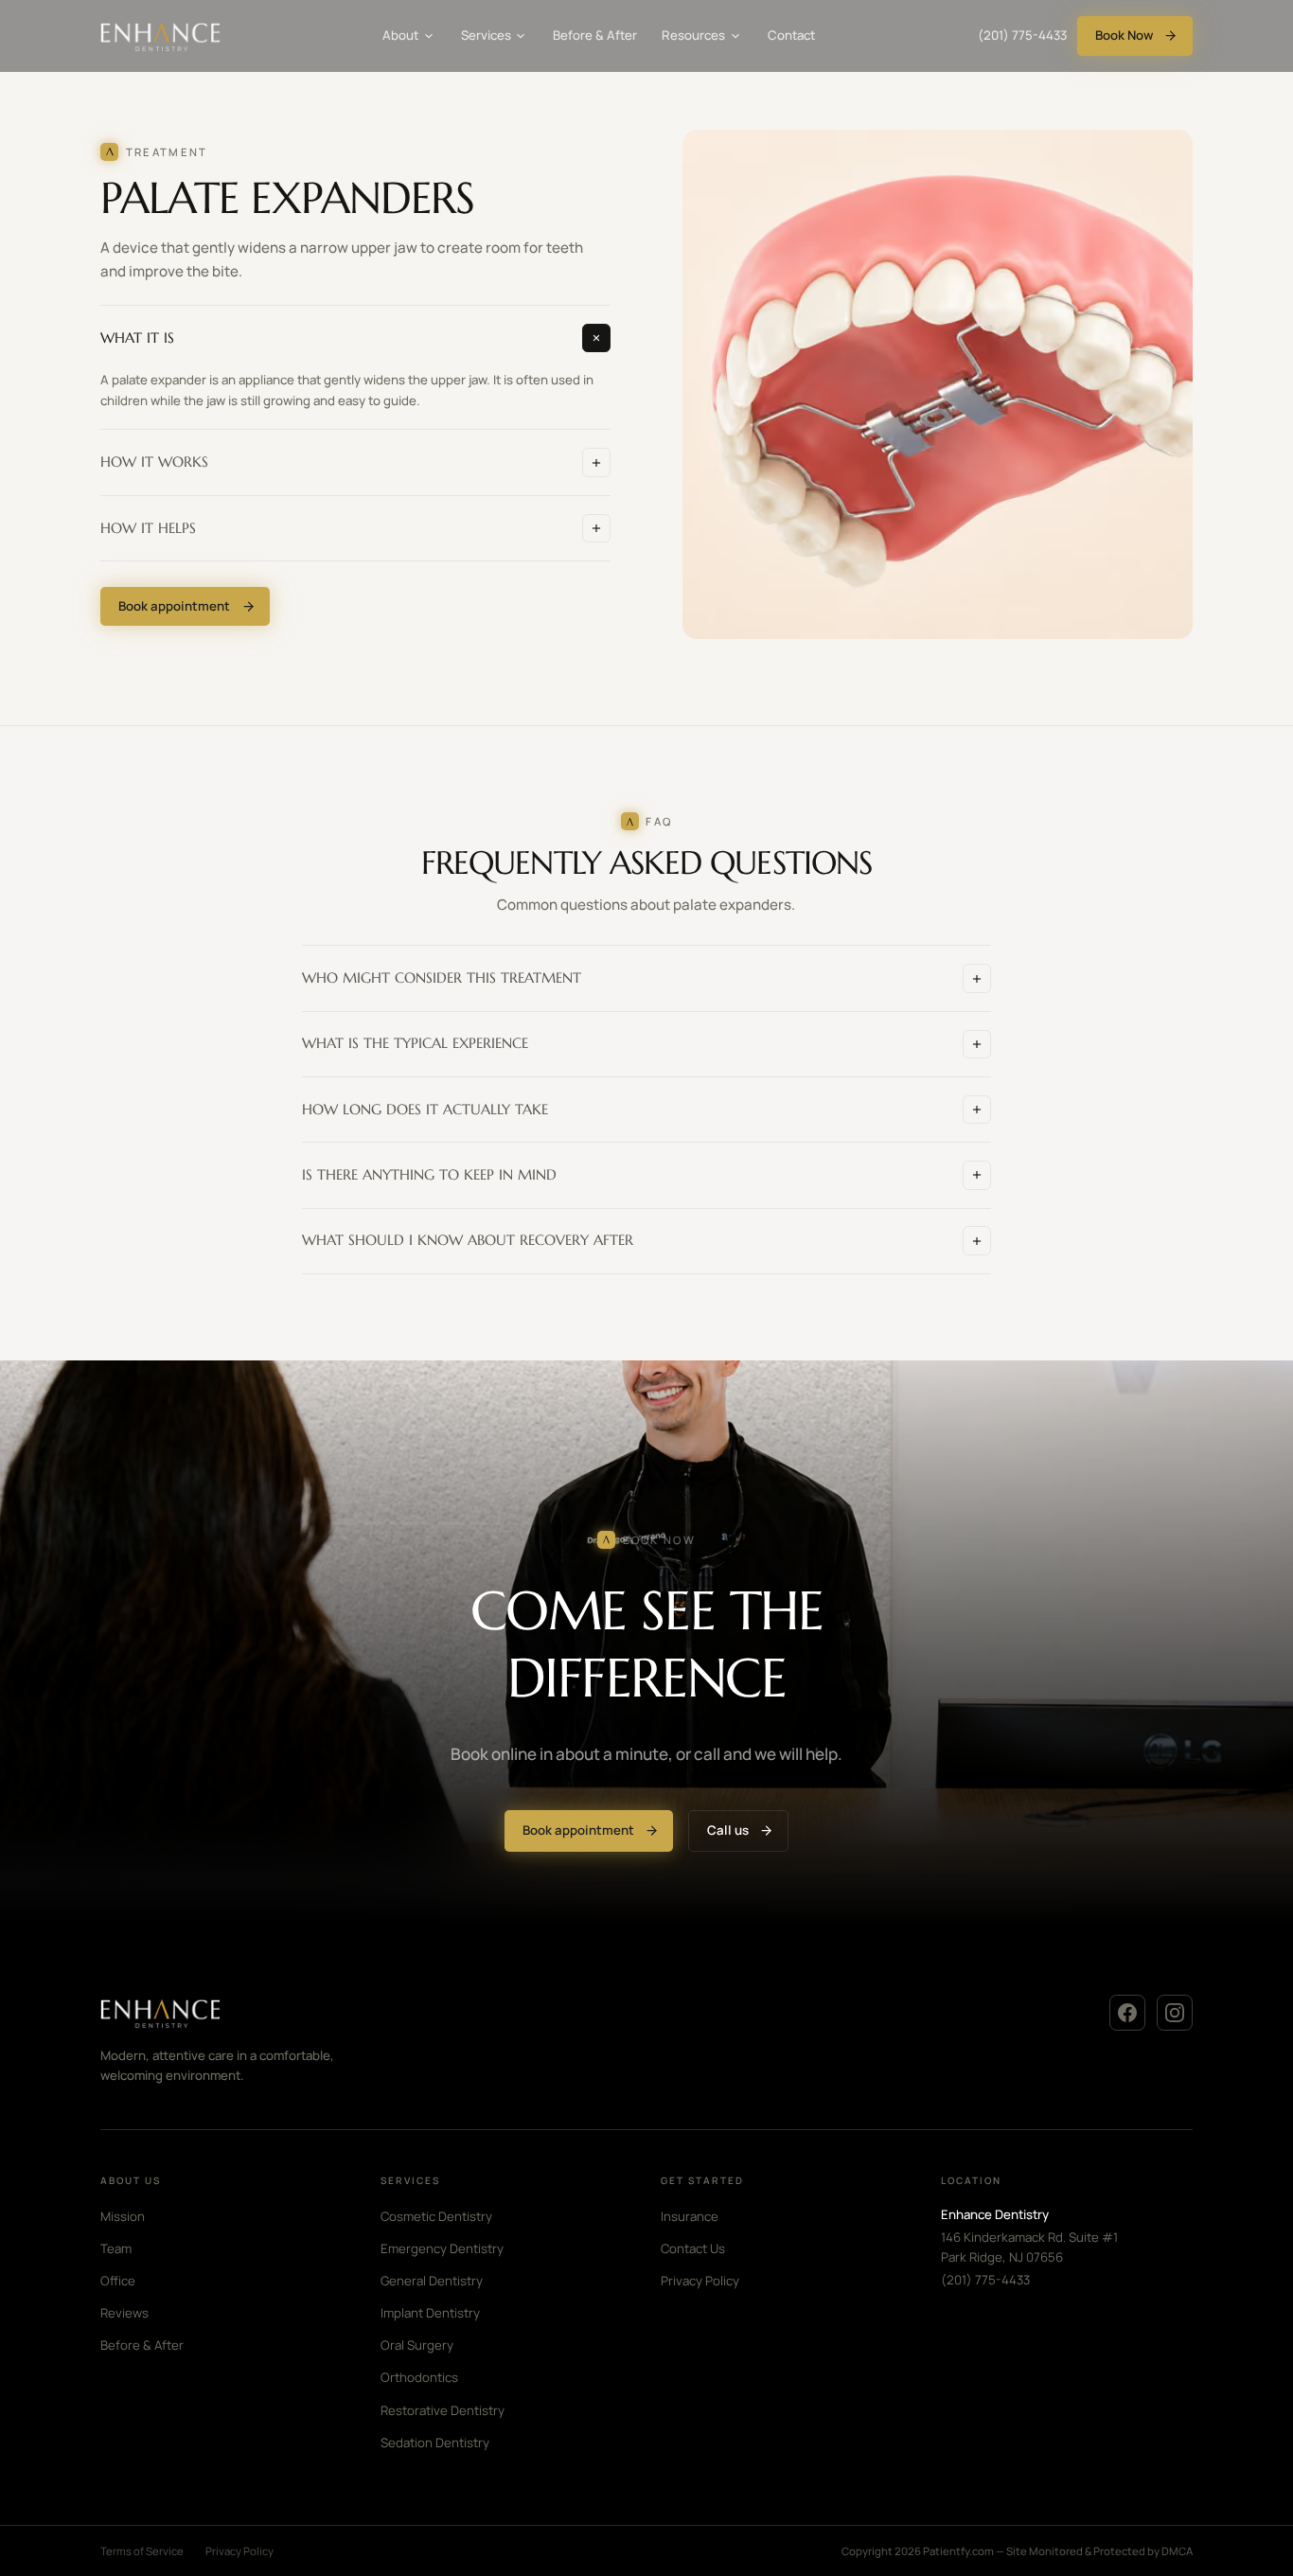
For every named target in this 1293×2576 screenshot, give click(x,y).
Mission (123, 2216)
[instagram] (1175, 2013)
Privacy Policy (700, 2281)
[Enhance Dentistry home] (244, 2013)
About (400, 35)
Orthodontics (419, 2377)
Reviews (124, 2313)
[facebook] (1127, 2013)
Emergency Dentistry (442, 2248)
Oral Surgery (417, 2345)
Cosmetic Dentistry (436, 2216)
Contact (791, 35)
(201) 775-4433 (1022, 35)
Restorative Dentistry (443, 2410)
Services (486, 35)
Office (118, 2281)
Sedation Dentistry (435, 2443)
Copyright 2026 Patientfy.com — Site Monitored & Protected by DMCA (1017, 2551)
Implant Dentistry (430, 2313)
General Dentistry (432, 2281)
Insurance (690, 2216)
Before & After (595, 35)
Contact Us (693, 2248)
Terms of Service (142, 2551)
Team (116, 2248)
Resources (693, 35)
